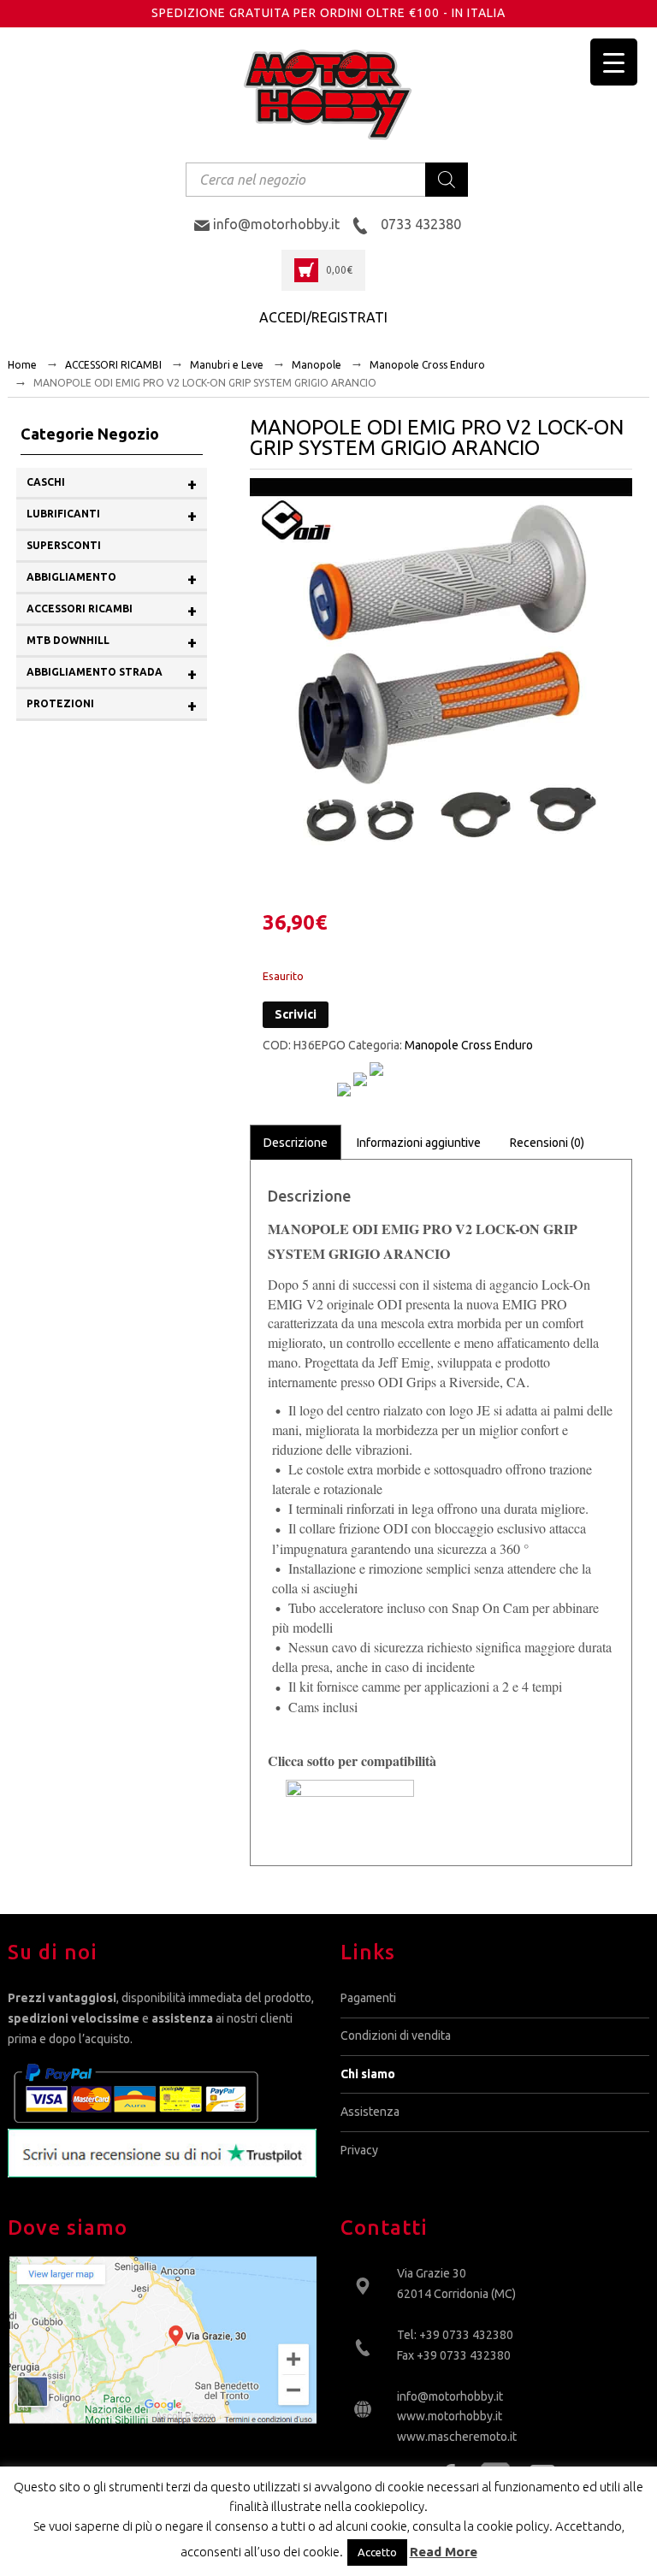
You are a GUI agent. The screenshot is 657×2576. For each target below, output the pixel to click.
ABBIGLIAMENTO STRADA (112, 674)
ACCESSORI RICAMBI (113, 365)
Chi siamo (368, 2074)
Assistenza (370, 2112)
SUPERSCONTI (64, 545)
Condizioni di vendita (396, 2035)
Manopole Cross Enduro (427, 365)
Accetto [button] (377, 2552)
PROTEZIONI (112, 705)
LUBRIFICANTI (112, 515)
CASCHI (112, 484)
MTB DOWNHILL (112, 642)
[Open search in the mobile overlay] (327, 180)
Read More (444, 2552)
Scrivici (296, 1014)
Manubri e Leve (227, 365)
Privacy (359, 2150)
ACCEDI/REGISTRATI (323, 317)
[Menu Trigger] (614, 62)
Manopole (317, 365)
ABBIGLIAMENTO (112, 579)
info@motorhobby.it (450, 2396)
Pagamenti (368, 1998)
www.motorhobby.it (450, 2416)
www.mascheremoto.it (457, 2437)
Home (22, 365)
